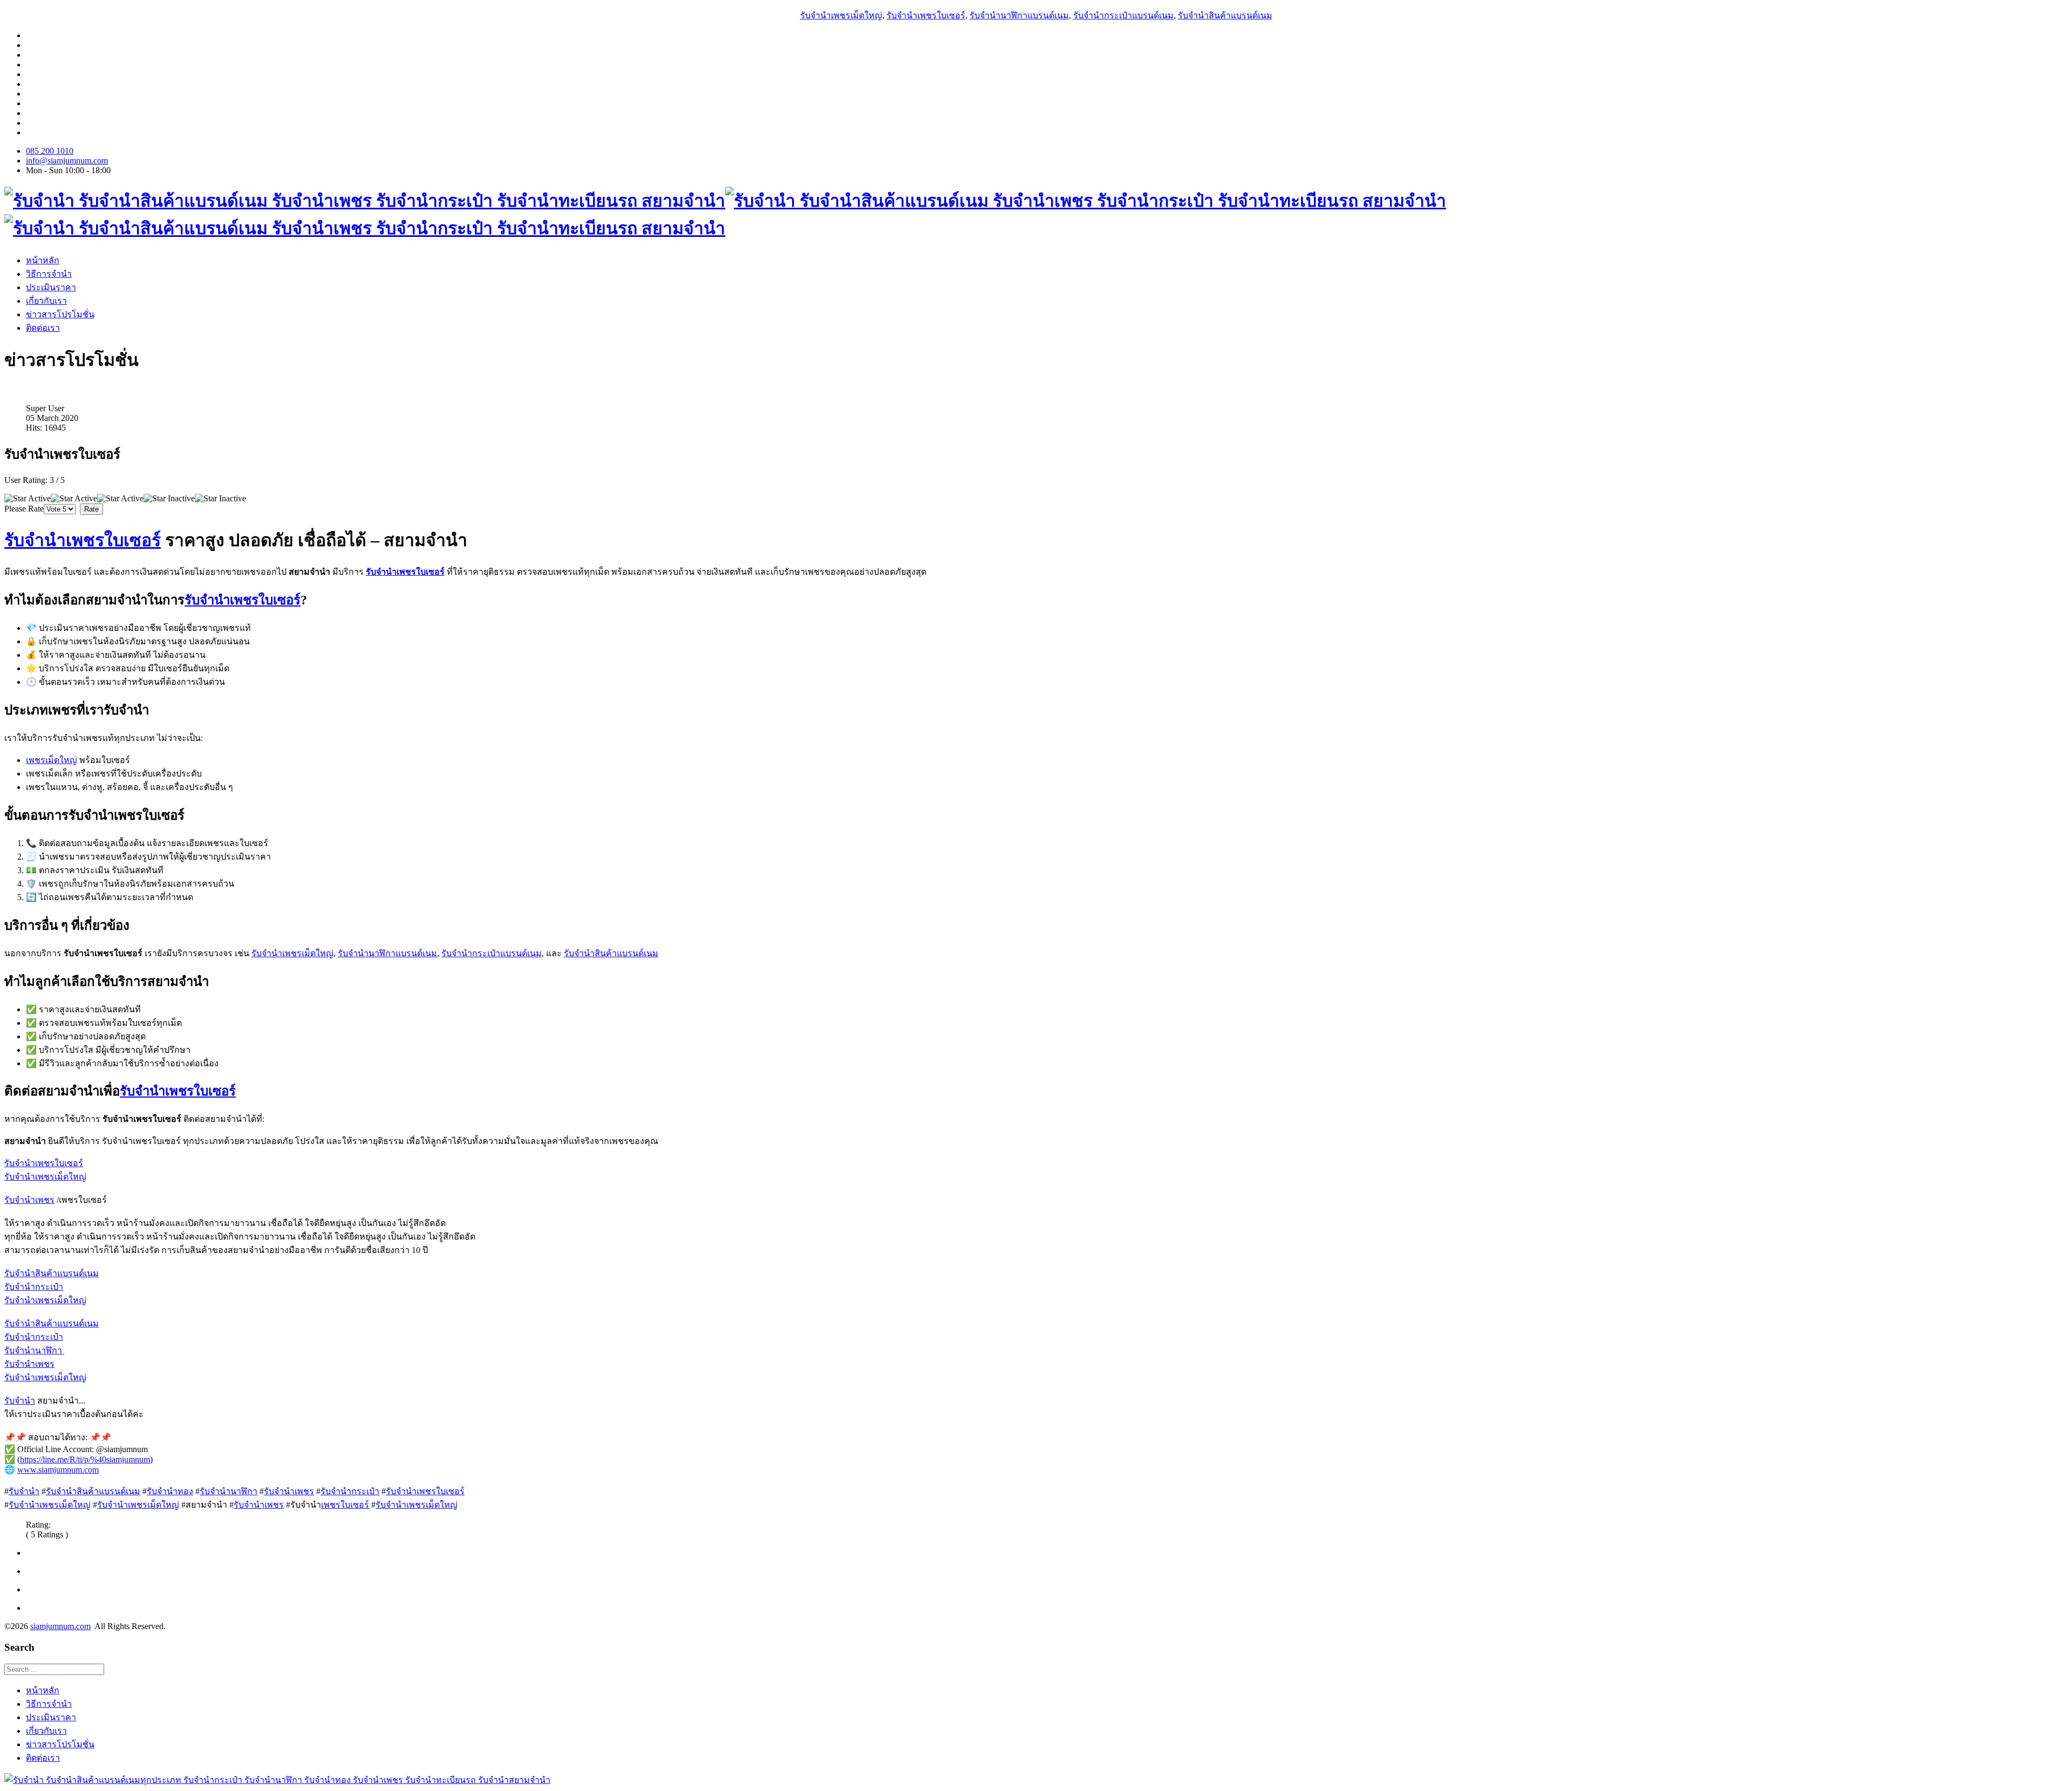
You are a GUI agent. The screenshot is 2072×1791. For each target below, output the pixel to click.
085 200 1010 (50, 151)
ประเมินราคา (51, 287)
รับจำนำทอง (170, 1491)
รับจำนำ (20, 1401)
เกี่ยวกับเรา (46, 301)
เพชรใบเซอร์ (345, 1505)
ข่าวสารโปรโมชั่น (60, 314)
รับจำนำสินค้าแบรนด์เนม (1225, 15)
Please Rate (24, 509)
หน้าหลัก (43, 260)
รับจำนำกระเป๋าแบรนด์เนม (1123, 15)
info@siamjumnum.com (67, 161)
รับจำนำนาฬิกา (34, 1350)
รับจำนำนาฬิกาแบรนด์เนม (1019, 15)
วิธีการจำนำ (49, 274)
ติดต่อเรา (43, 328)
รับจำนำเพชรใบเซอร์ (926, 15)
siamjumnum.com (60, 1626)
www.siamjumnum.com (58, 1470)
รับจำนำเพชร (29, 1200)
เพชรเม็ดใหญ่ (52, 760)
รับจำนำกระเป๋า (34, 1287)
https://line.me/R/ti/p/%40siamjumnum (85, 1459)
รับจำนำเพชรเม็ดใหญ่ (841, 15)
